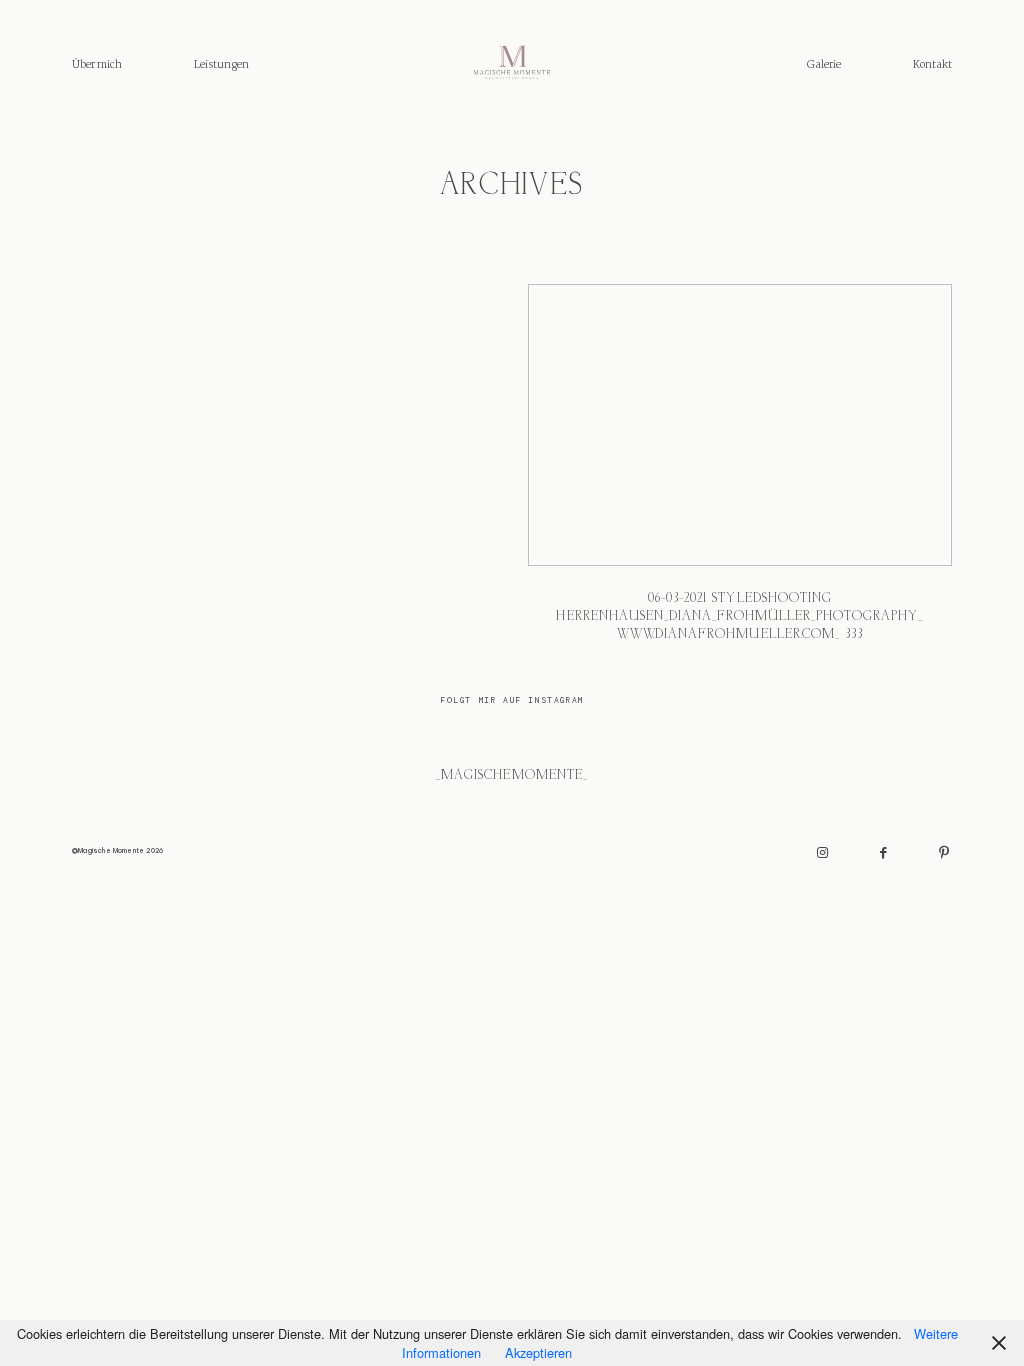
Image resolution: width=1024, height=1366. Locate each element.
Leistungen (221, 64)
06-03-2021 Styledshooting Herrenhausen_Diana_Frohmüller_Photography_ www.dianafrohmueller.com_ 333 (740, 474)
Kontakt (932, 64)
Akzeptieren (538, 1352)
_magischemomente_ (511, 775)
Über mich (97, 64)
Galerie (824, 64)
